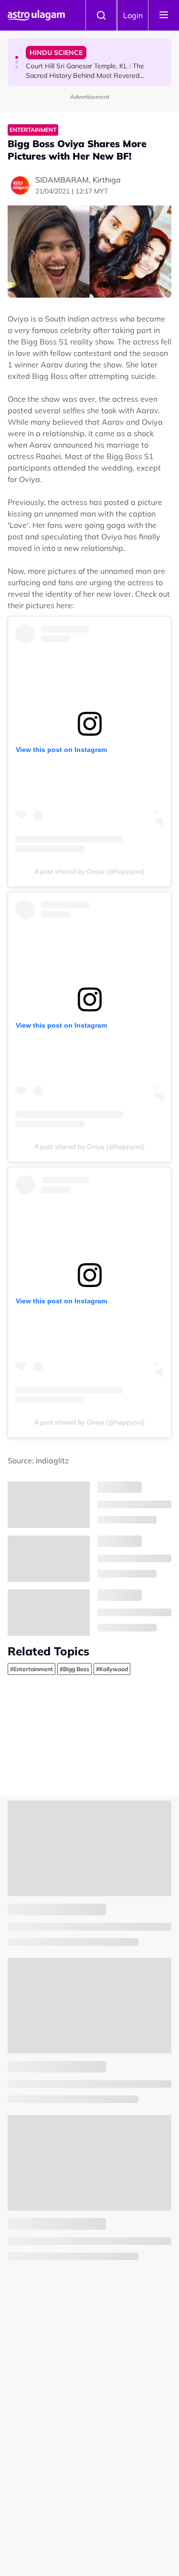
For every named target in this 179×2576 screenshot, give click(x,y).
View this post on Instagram (61, 750)
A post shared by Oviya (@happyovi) (89, 871)
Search (101, 15)
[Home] (36, 15)
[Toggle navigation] (164, 15)
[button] (17, 57)
